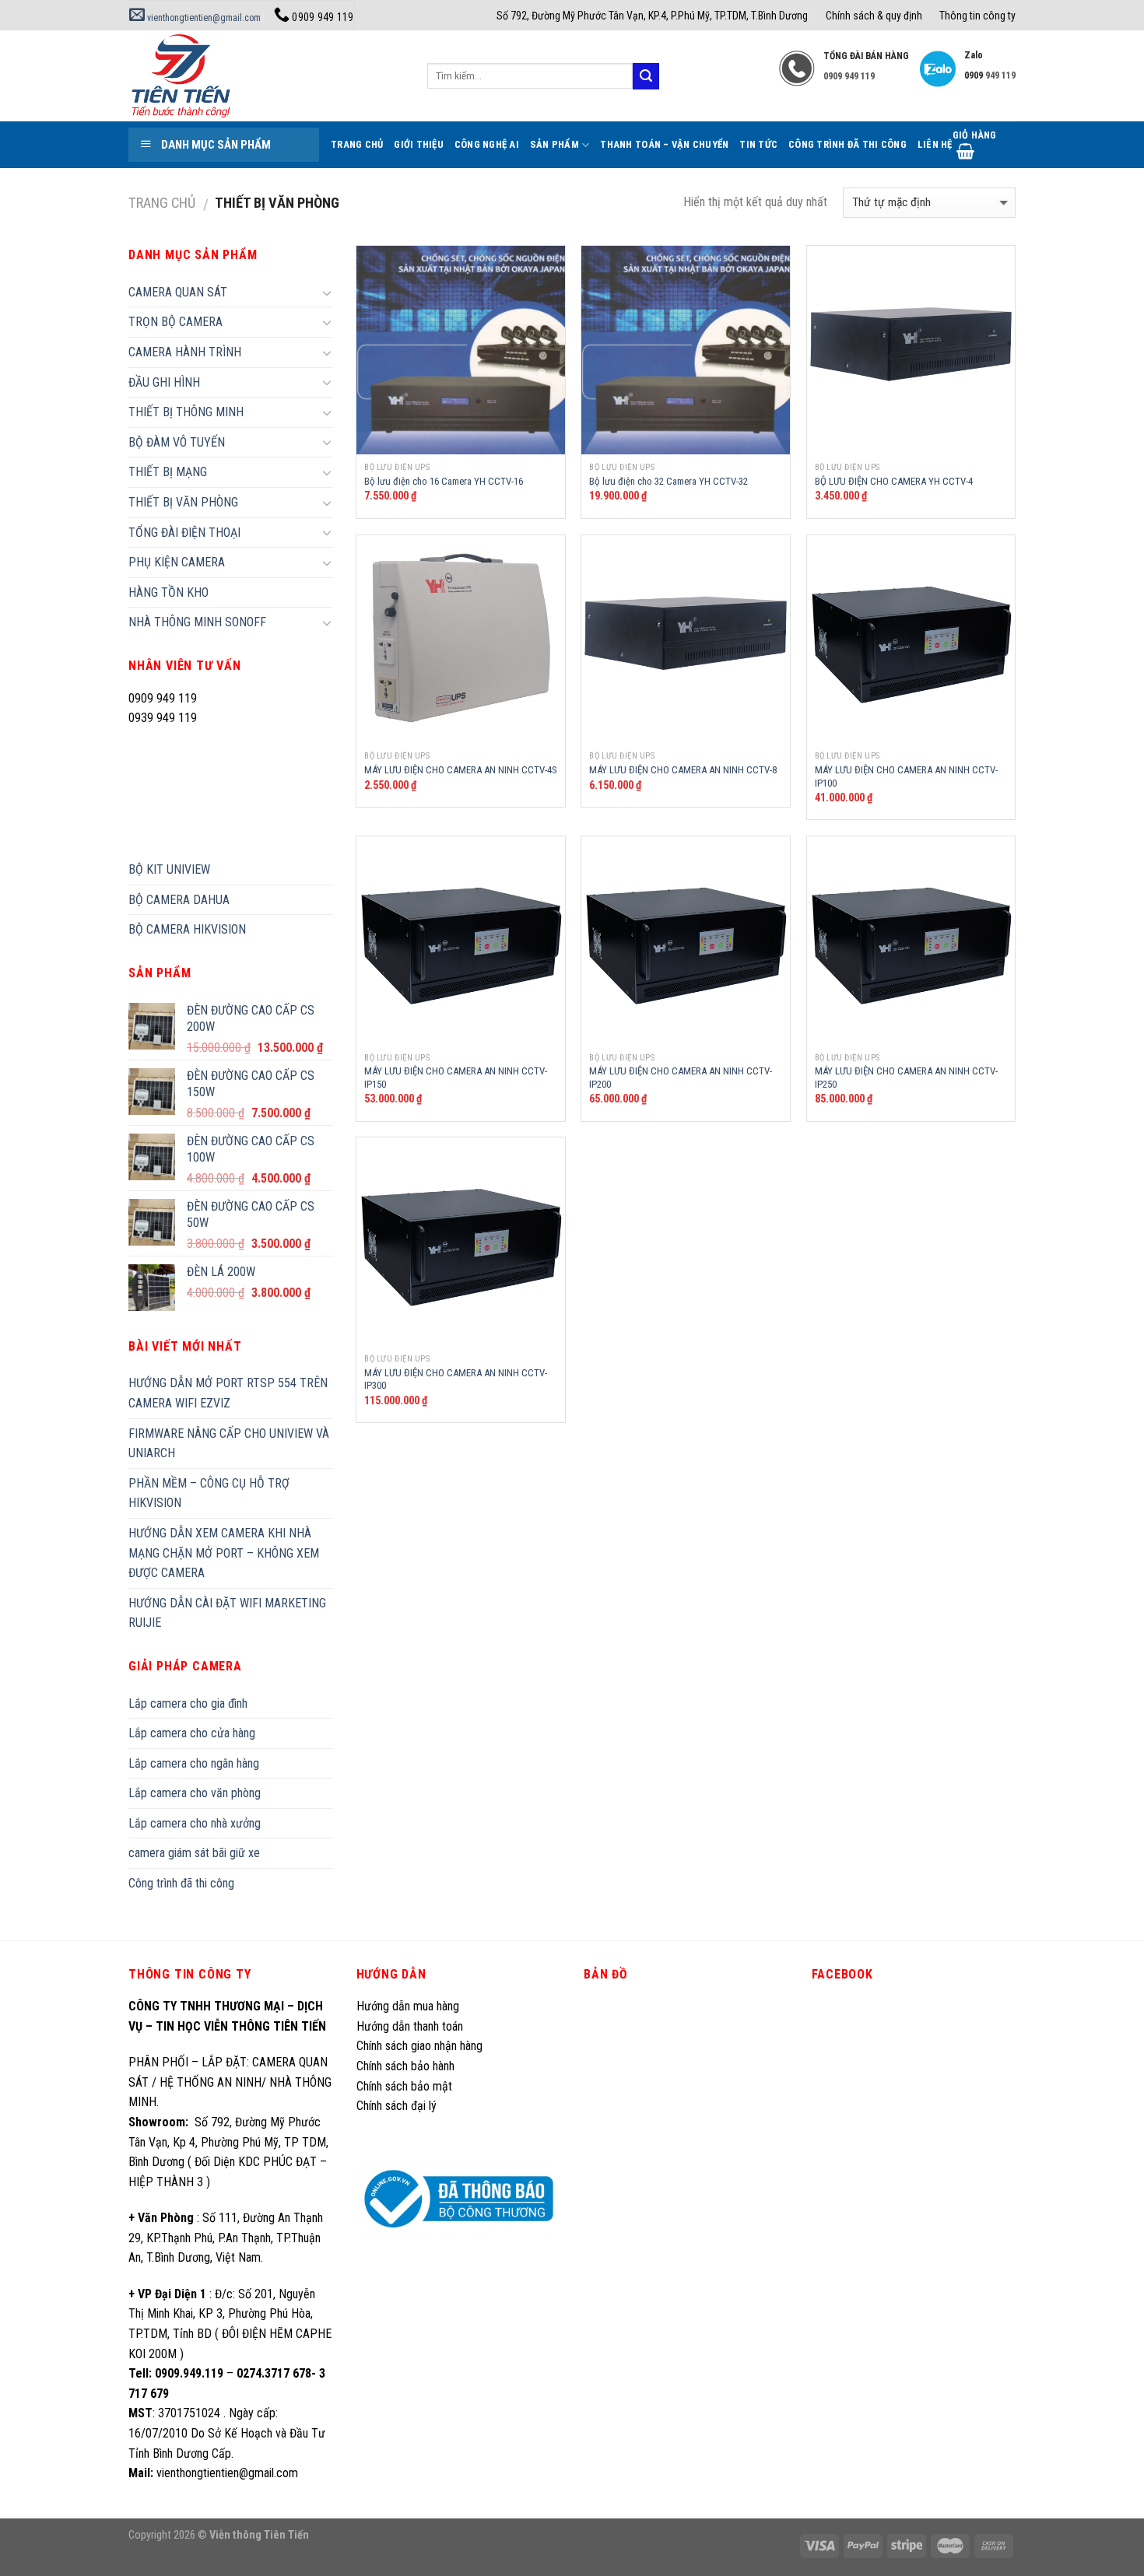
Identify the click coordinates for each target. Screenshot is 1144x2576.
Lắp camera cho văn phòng (195, 1793)
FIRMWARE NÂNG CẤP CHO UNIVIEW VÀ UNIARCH (229, 1444)
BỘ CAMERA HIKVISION (187, 929)
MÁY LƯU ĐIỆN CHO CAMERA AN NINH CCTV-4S (461, 770)
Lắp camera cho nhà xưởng (195, 1823)
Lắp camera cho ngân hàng (194, 1763)
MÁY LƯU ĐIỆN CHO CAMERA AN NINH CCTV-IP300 (456, 1379)
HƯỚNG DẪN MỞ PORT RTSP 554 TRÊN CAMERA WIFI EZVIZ (228, 1393)
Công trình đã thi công (847, 144)
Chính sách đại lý (398, 2106)
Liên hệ (935, 144)
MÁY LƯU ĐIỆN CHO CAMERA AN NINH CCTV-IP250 (906, 1078)
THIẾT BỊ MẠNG (168, 472)
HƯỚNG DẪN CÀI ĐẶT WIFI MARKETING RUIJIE (227, 1613)
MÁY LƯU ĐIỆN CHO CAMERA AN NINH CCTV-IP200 (681, 1078)
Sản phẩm (554, 144)
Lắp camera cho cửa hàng (192, 1733)
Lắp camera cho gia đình (188, 1703)
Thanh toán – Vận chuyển (664, 144)
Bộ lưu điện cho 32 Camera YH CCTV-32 (669, 481)
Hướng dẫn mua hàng (408, 2006)
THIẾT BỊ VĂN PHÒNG (183, 502)
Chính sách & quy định (874, 16)
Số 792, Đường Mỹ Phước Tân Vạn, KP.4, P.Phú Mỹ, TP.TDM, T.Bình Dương (652, 16)
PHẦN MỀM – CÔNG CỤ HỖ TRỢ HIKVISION (209, 1493)
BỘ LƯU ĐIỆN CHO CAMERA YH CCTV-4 (894, 481)
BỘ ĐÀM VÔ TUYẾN (177, 442)
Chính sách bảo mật (404, 2086)
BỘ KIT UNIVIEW (169, 869)
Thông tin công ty (977, 16)
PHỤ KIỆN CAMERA (177, 562)
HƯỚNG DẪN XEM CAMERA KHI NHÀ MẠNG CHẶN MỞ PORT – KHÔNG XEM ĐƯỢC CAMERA (224, 1553)
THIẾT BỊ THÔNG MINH (186, 412)
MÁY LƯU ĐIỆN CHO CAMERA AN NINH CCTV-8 (683, 770)
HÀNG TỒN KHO (168, 592)
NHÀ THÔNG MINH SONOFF (197, 622)
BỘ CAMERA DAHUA (179, 900)
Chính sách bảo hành (405, 2066)
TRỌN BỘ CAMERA (175, 322)
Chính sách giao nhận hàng (419, 2046)
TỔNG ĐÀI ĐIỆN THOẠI (184, 533)
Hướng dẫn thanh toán (410, 2026)
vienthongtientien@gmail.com (203, 18)
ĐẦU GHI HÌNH (164, 382)
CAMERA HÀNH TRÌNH (185, 352)
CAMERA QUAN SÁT (178, 292)
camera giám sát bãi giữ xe (194, 1853)
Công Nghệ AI (487, 144)
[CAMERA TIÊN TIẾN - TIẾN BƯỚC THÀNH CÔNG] (266, 76)
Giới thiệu (419, 144)
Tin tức (758, 144)
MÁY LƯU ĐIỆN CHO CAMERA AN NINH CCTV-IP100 (906, 776)
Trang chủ (162, 203)
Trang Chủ (357, 144)
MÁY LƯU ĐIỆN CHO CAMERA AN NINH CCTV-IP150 (456, 1078)
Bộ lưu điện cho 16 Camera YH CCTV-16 (444, 481)
